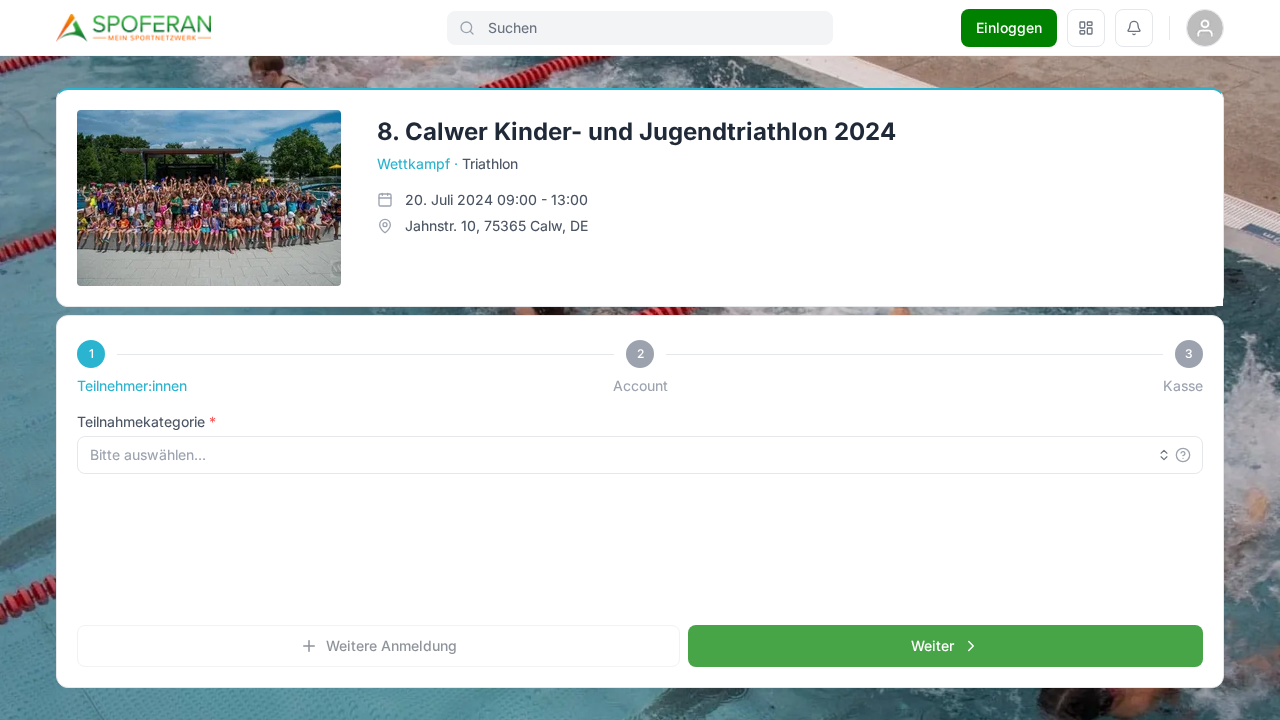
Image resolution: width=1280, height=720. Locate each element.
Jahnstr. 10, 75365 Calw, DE (496, 225)
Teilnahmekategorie (141, 421)
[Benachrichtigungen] (1134, 28)
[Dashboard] (1086, 28)
